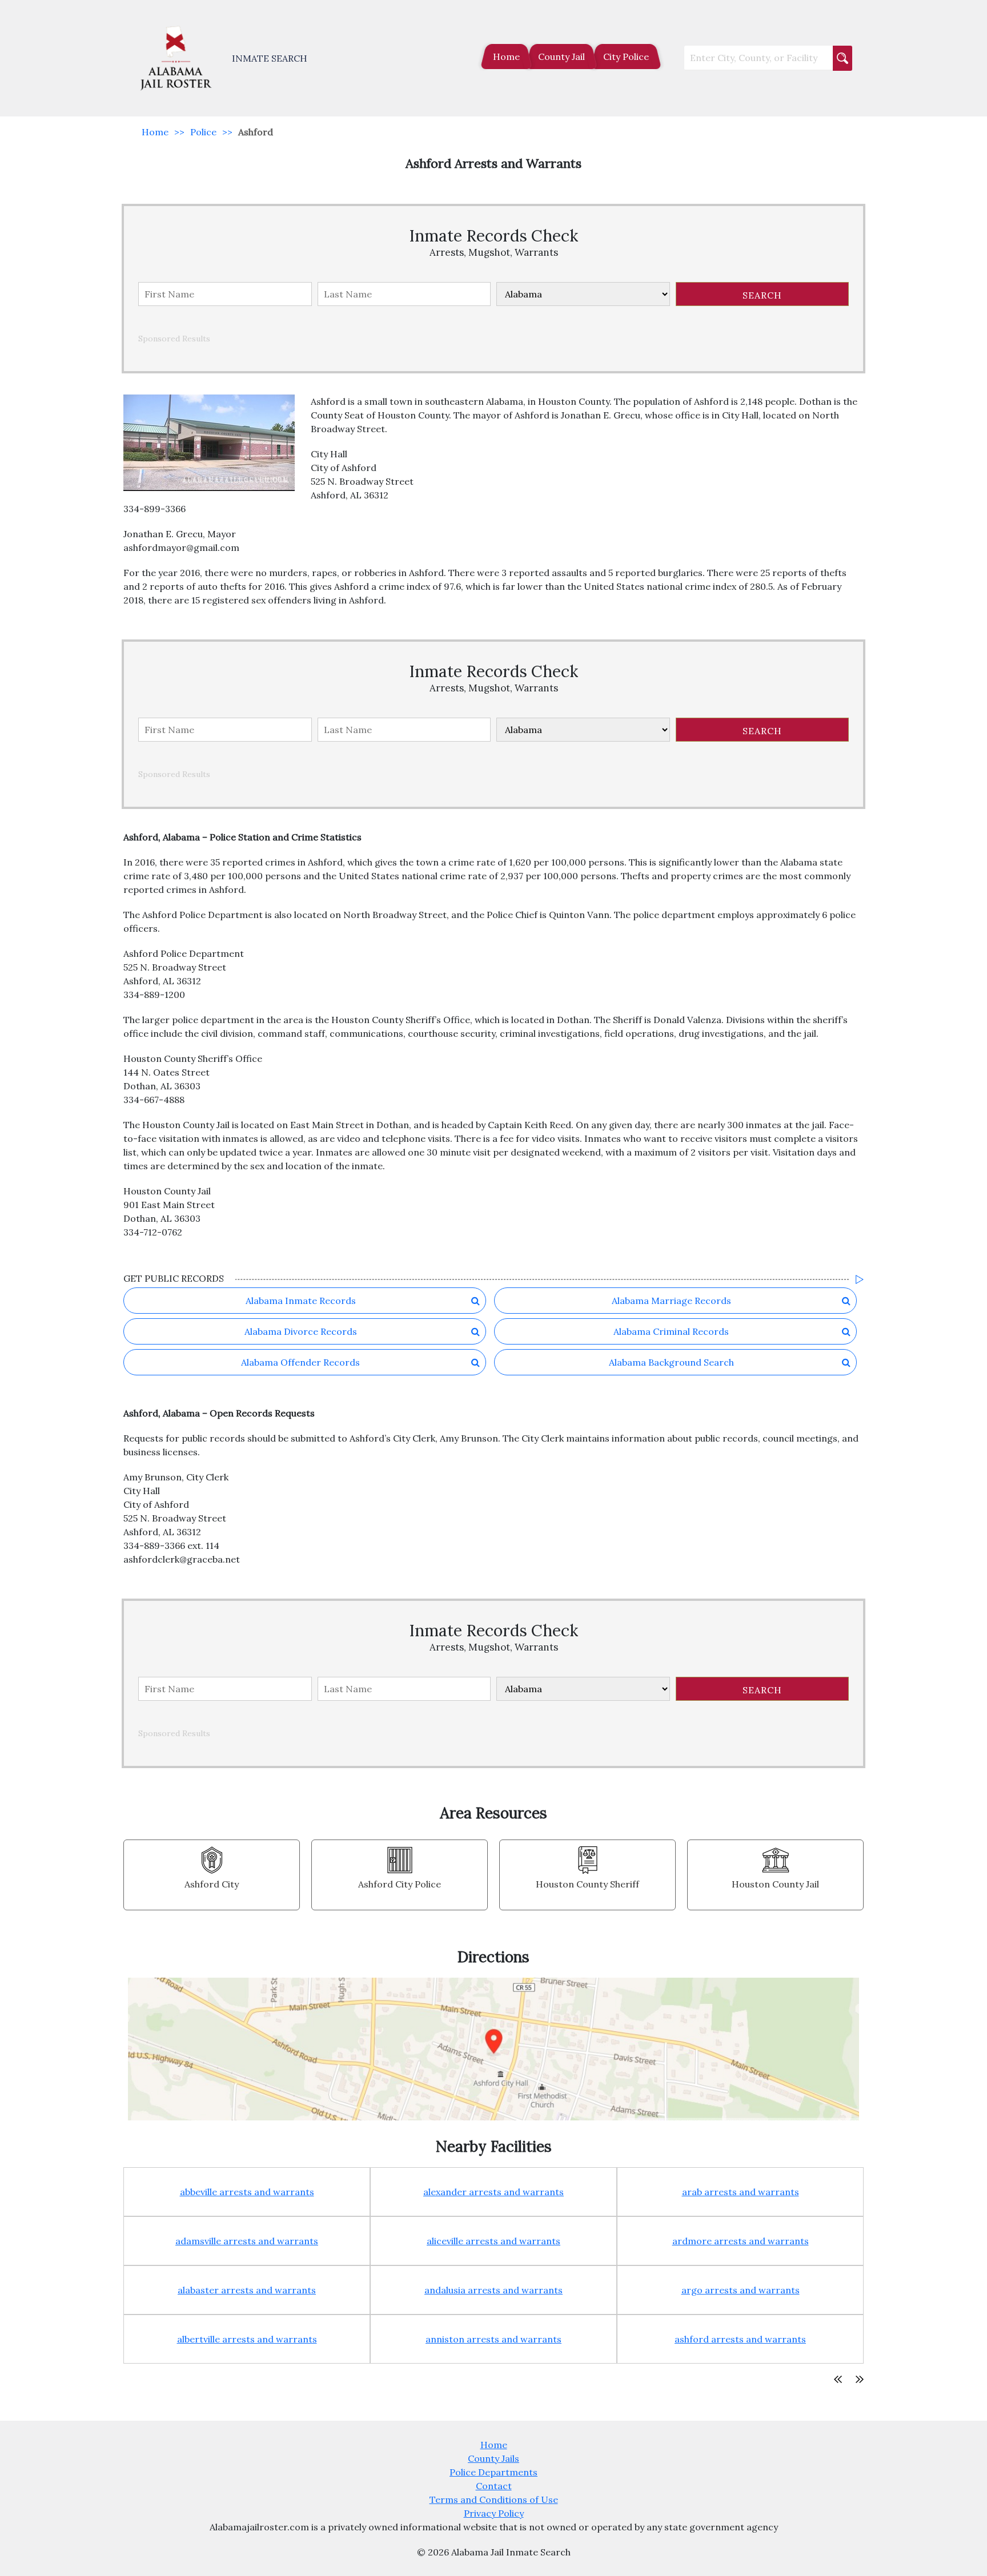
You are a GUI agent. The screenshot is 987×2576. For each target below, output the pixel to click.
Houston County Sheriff (587, 1884)
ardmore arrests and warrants (741, 2241)
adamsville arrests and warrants (247, 2241)
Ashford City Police (400, 1884)
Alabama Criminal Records (671, 1331)
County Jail (561, 57)
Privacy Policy (494, 2513)
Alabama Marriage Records (671, 1301)
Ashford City (212, 1884)
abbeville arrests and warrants (247, 2192)
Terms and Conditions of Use (494, 2499)
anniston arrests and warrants (493, 2339)
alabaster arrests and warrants (247, 2290)
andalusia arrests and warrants (493, 2290)
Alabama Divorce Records (301, 1331)
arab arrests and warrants (741, 2192)
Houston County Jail (775, 1884)
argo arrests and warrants (741, 2290)
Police (203, 132)
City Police (626, 57)
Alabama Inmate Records (301, 1301)
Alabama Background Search (671, 1362)
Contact (494, 2486)
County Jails (493, 2458)
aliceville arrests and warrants (493, 2241)
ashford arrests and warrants (740, 2339)
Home (506, 57)
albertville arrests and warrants (247, 2339)
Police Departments (493, 2472)
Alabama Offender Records (300, 1362)
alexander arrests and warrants (493, 2192)
